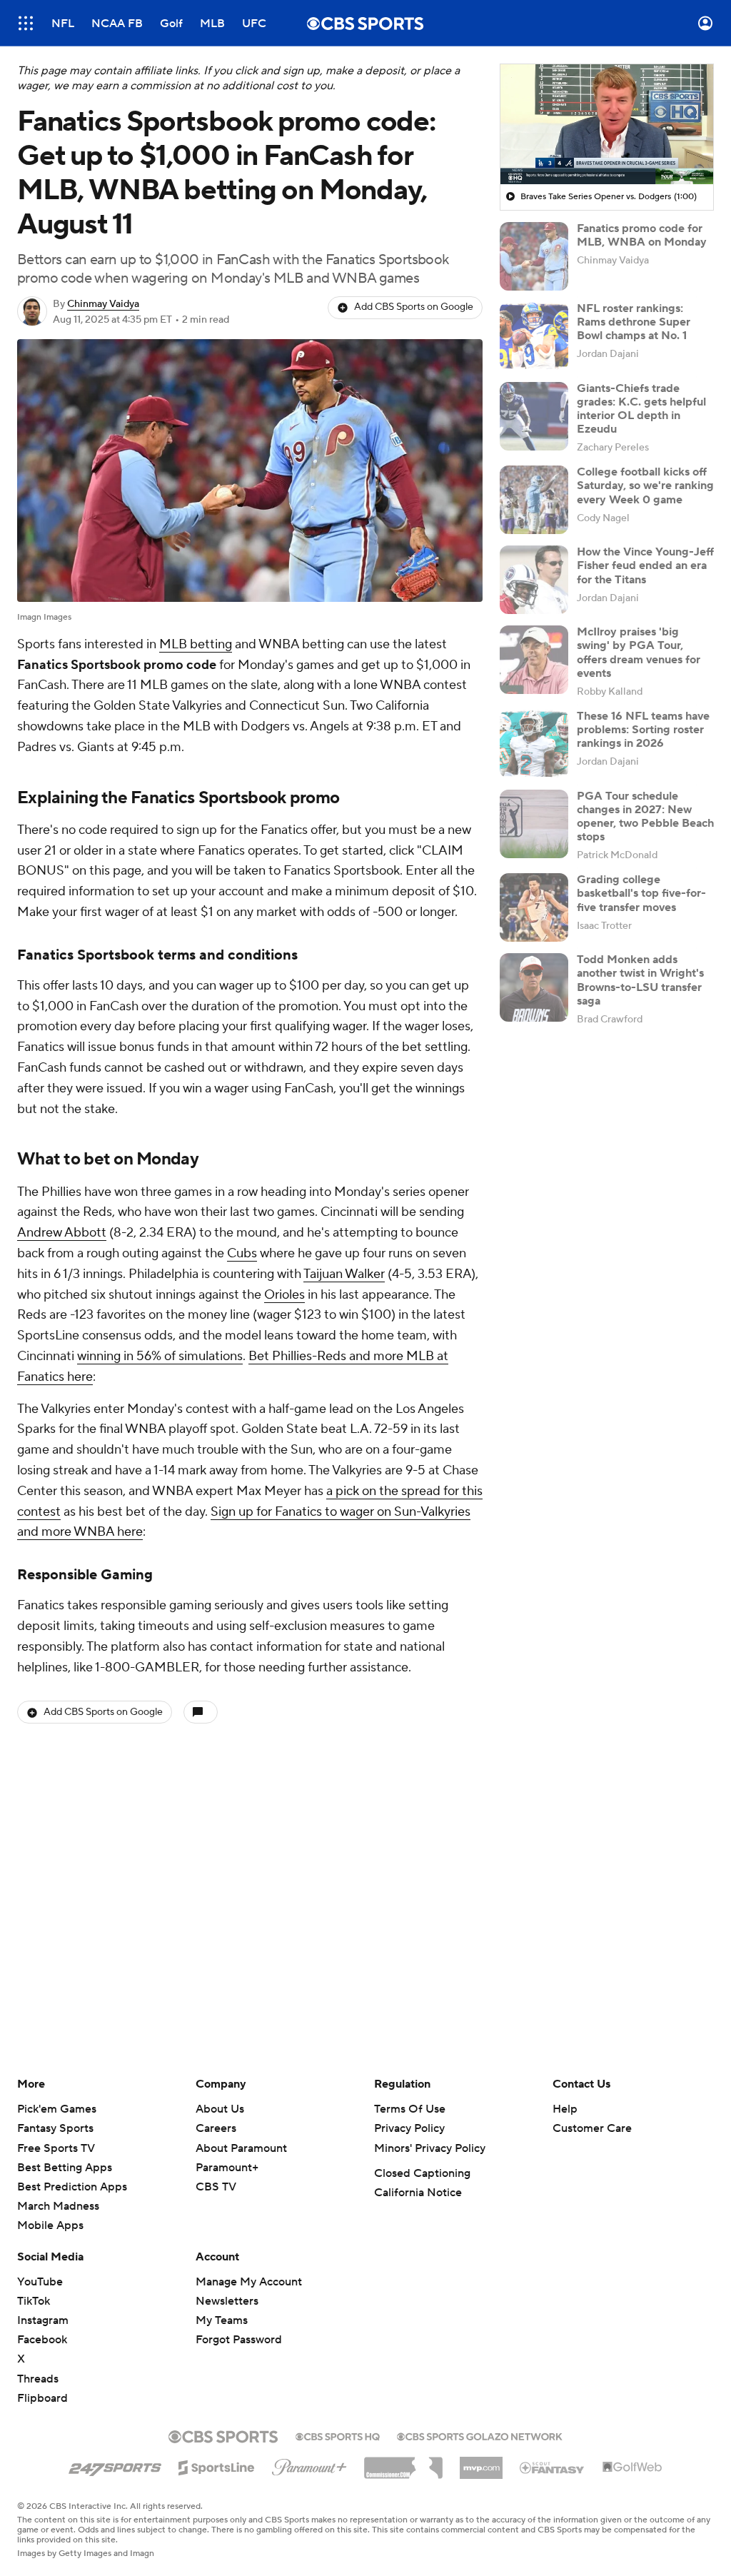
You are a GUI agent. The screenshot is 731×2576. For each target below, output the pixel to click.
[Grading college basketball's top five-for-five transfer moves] (534, 907)
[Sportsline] (217, 2465)
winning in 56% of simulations (160, 1356)
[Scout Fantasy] (553, 2467)
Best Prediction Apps (72, 2187)
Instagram (43, 2320)
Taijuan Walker (344, 1274)
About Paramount (241, 2148)
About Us (220, 2109)
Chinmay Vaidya (103, 304)
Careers (216, 2128)
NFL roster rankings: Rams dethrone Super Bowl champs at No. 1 (634, 322)
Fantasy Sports (55, 2128)
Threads (38, 2379)
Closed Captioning (422, 2173)
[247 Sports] (115, 2465)
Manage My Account (249, 2282)
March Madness (58, 2206)
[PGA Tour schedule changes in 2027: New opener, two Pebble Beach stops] (534, 824)
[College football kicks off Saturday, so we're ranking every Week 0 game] (534, 500)
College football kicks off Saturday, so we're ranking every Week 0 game (645, 485)
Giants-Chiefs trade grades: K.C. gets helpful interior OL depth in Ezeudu (641, 409)
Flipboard (42, 2398)
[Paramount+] (309, 2465)
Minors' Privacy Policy (430, 2148)
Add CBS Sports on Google (414, 307)
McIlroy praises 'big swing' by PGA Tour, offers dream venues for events (639, 653)
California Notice (418, 2193)
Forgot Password (239, 2340)
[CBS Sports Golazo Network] (480, 2435)
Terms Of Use (410, 2109)
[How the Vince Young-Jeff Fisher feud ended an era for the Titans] (534, 580)
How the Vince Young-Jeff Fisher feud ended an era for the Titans (645, 565)
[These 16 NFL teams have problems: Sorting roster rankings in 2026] (534, 744)
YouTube (40, 2282)
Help (565, 2109)
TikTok (34, 2301)
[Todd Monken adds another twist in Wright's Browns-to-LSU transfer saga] (534, 987)
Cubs (242, 1253)
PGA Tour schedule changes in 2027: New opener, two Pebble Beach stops (645, 817)
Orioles (284, 1295)
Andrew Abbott (62, 1233)
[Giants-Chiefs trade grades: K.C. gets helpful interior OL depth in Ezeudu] (534, 416)
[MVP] (481, 2462)
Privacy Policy (409, 2128)
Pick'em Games (57, 2109)
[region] (607, 124)
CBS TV (216, 2187)
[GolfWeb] (632, 2467)
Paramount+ (227, 2168)
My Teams (222, 2320)
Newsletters (227, 2301)
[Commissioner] (403, 2462)
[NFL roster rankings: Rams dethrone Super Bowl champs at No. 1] (534, 336)
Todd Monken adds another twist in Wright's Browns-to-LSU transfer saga (640, 980)
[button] (26, 23)
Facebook (42, 2340)
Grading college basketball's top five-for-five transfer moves (641, 893)
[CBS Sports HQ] (338, 2435)
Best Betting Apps (65, 2168)
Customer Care (592, 2128)
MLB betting (196, 644)
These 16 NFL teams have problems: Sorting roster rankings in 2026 (643, 730)
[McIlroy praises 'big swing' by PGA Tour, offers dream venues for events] (534, 660)
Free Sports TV (56, 2148)
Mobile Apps (50, 2225)
